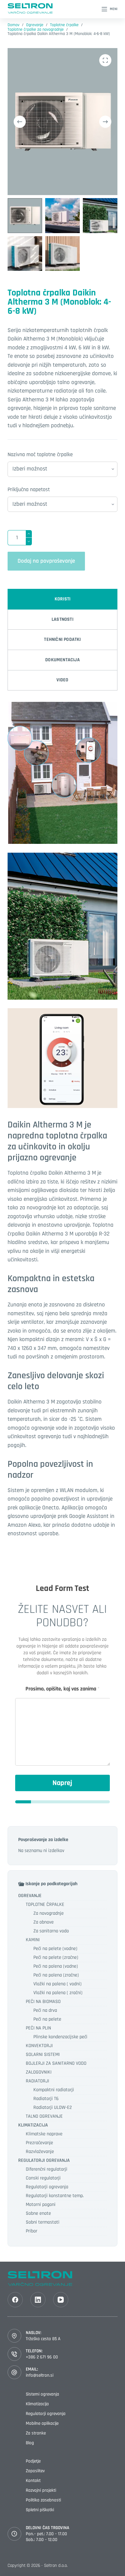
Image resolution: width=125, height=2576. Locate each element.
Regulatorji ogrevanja (47, 2187)
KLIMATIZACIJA (33, 2125)
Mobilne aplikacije (42, 2423)
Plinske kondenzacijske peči (60, 2037)
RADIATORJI (37, 2081)
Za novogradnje (49, 1913)
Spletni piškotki (40, 2510)
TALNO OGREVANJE (44, 2116)
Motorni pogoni (41, 2205)
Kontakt (33, 2481)
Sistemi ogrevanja (42, 2394)
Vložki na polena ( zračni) (58, 1993)
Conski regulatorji (43, 2178)
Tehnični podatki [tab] (62, 640)
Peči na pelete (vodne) (55, 1949)
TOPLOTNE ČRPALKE (45, 1905)
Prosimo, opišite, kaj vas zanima (62, 1689)
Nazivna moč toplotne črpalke (40, 454)
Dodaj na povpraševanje (46, 561)
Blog (30, 2443)
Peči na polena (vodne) (56, 1966)
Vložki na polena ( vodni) (57, 1984)
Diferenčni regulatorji (47, 2169)
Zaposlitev (35, 2471)
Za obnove (44, 1922)
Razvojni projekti (41, 2490)
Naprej (62, 1783)
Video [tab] (62, 680)
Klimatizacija (37, 2404)
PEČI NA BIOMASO (43, 2002)
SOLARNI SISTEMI (43, 2055)
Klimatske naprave (44, 2134)
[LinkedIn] (38, 2300)
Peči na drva (45, 2010)
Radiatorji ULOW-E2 (53, 2108)
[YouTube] (61, 2300)
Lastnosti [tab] (62, 619)
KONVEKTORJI (39, 2046)
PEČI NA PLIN (38, 2028)
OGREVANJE (30, 1896)
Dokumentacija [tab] (62, 660)
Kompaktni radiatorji (54, 2090)
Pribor (32, 2231)
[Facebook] (15, 2300)
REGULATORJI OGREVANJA (44, 2160)
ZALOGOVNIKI (39, 2072)
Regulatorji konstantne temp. (55, 2196)
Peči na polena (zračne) (56, 1975)
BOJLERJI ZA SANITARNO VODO (56, 2063)
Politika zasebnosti (43, 2500)
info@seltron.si (40, 2375)
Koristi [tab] (62, 599)
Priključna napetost (29, 489)
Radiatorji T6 (46, 2099)
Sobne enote (38, 2213)
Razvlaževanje (40, 2152)
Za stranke (36, 2433)
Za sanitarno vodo (51, 1931)
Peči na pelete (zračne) (56, 1957)
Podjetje (33, 2461)
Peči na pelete (47, 2019)
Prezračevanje (39, 2143)
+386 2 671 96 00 (42, 2357)
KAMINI (33, 1940)
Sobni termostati (43, 2222)
